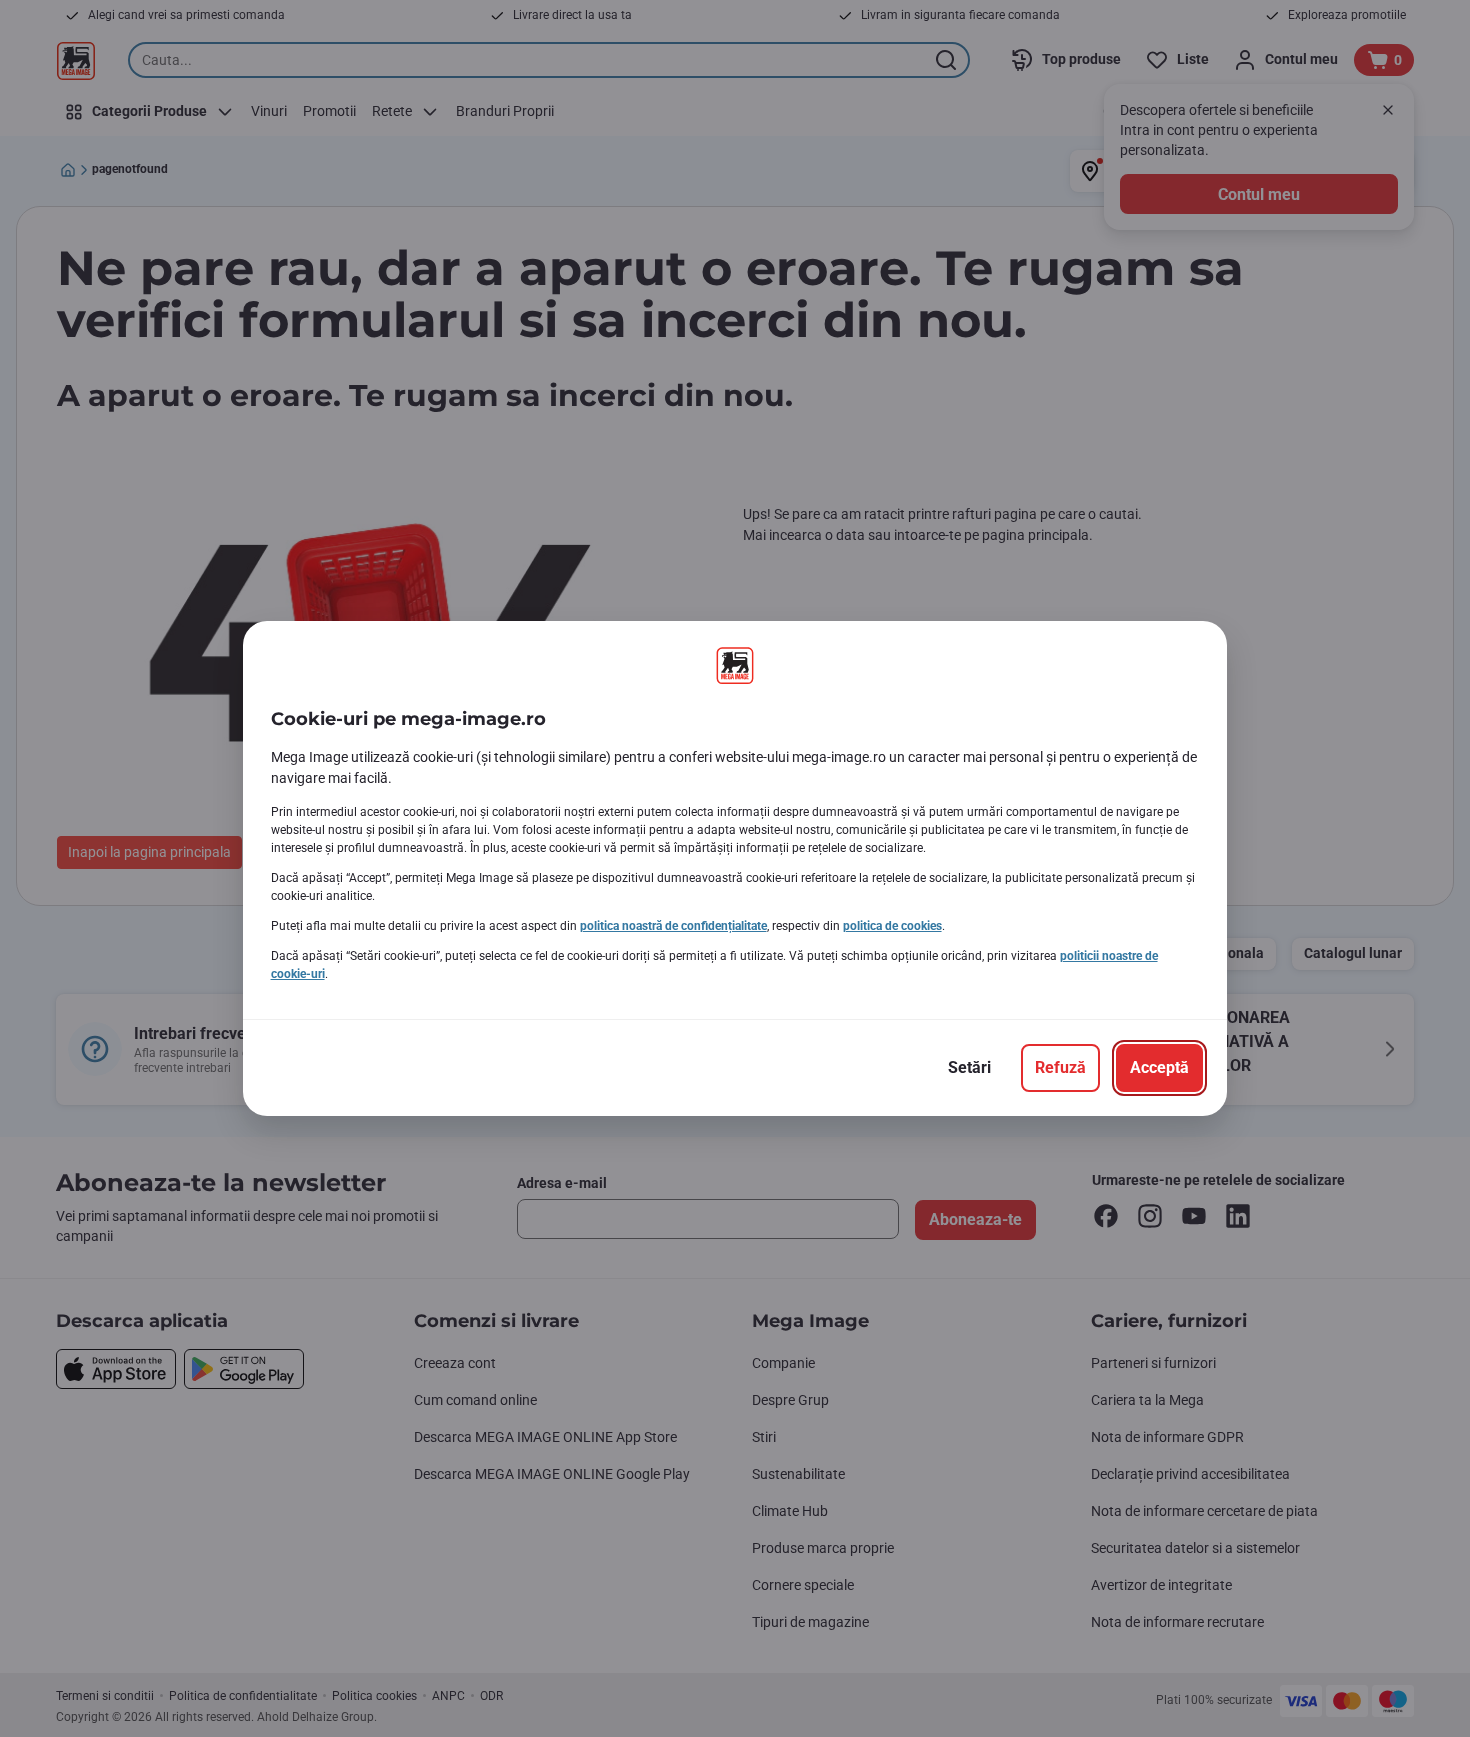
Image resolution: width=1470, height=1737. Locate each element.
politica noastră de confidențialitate (673, 926)
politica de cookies (892, 926)
